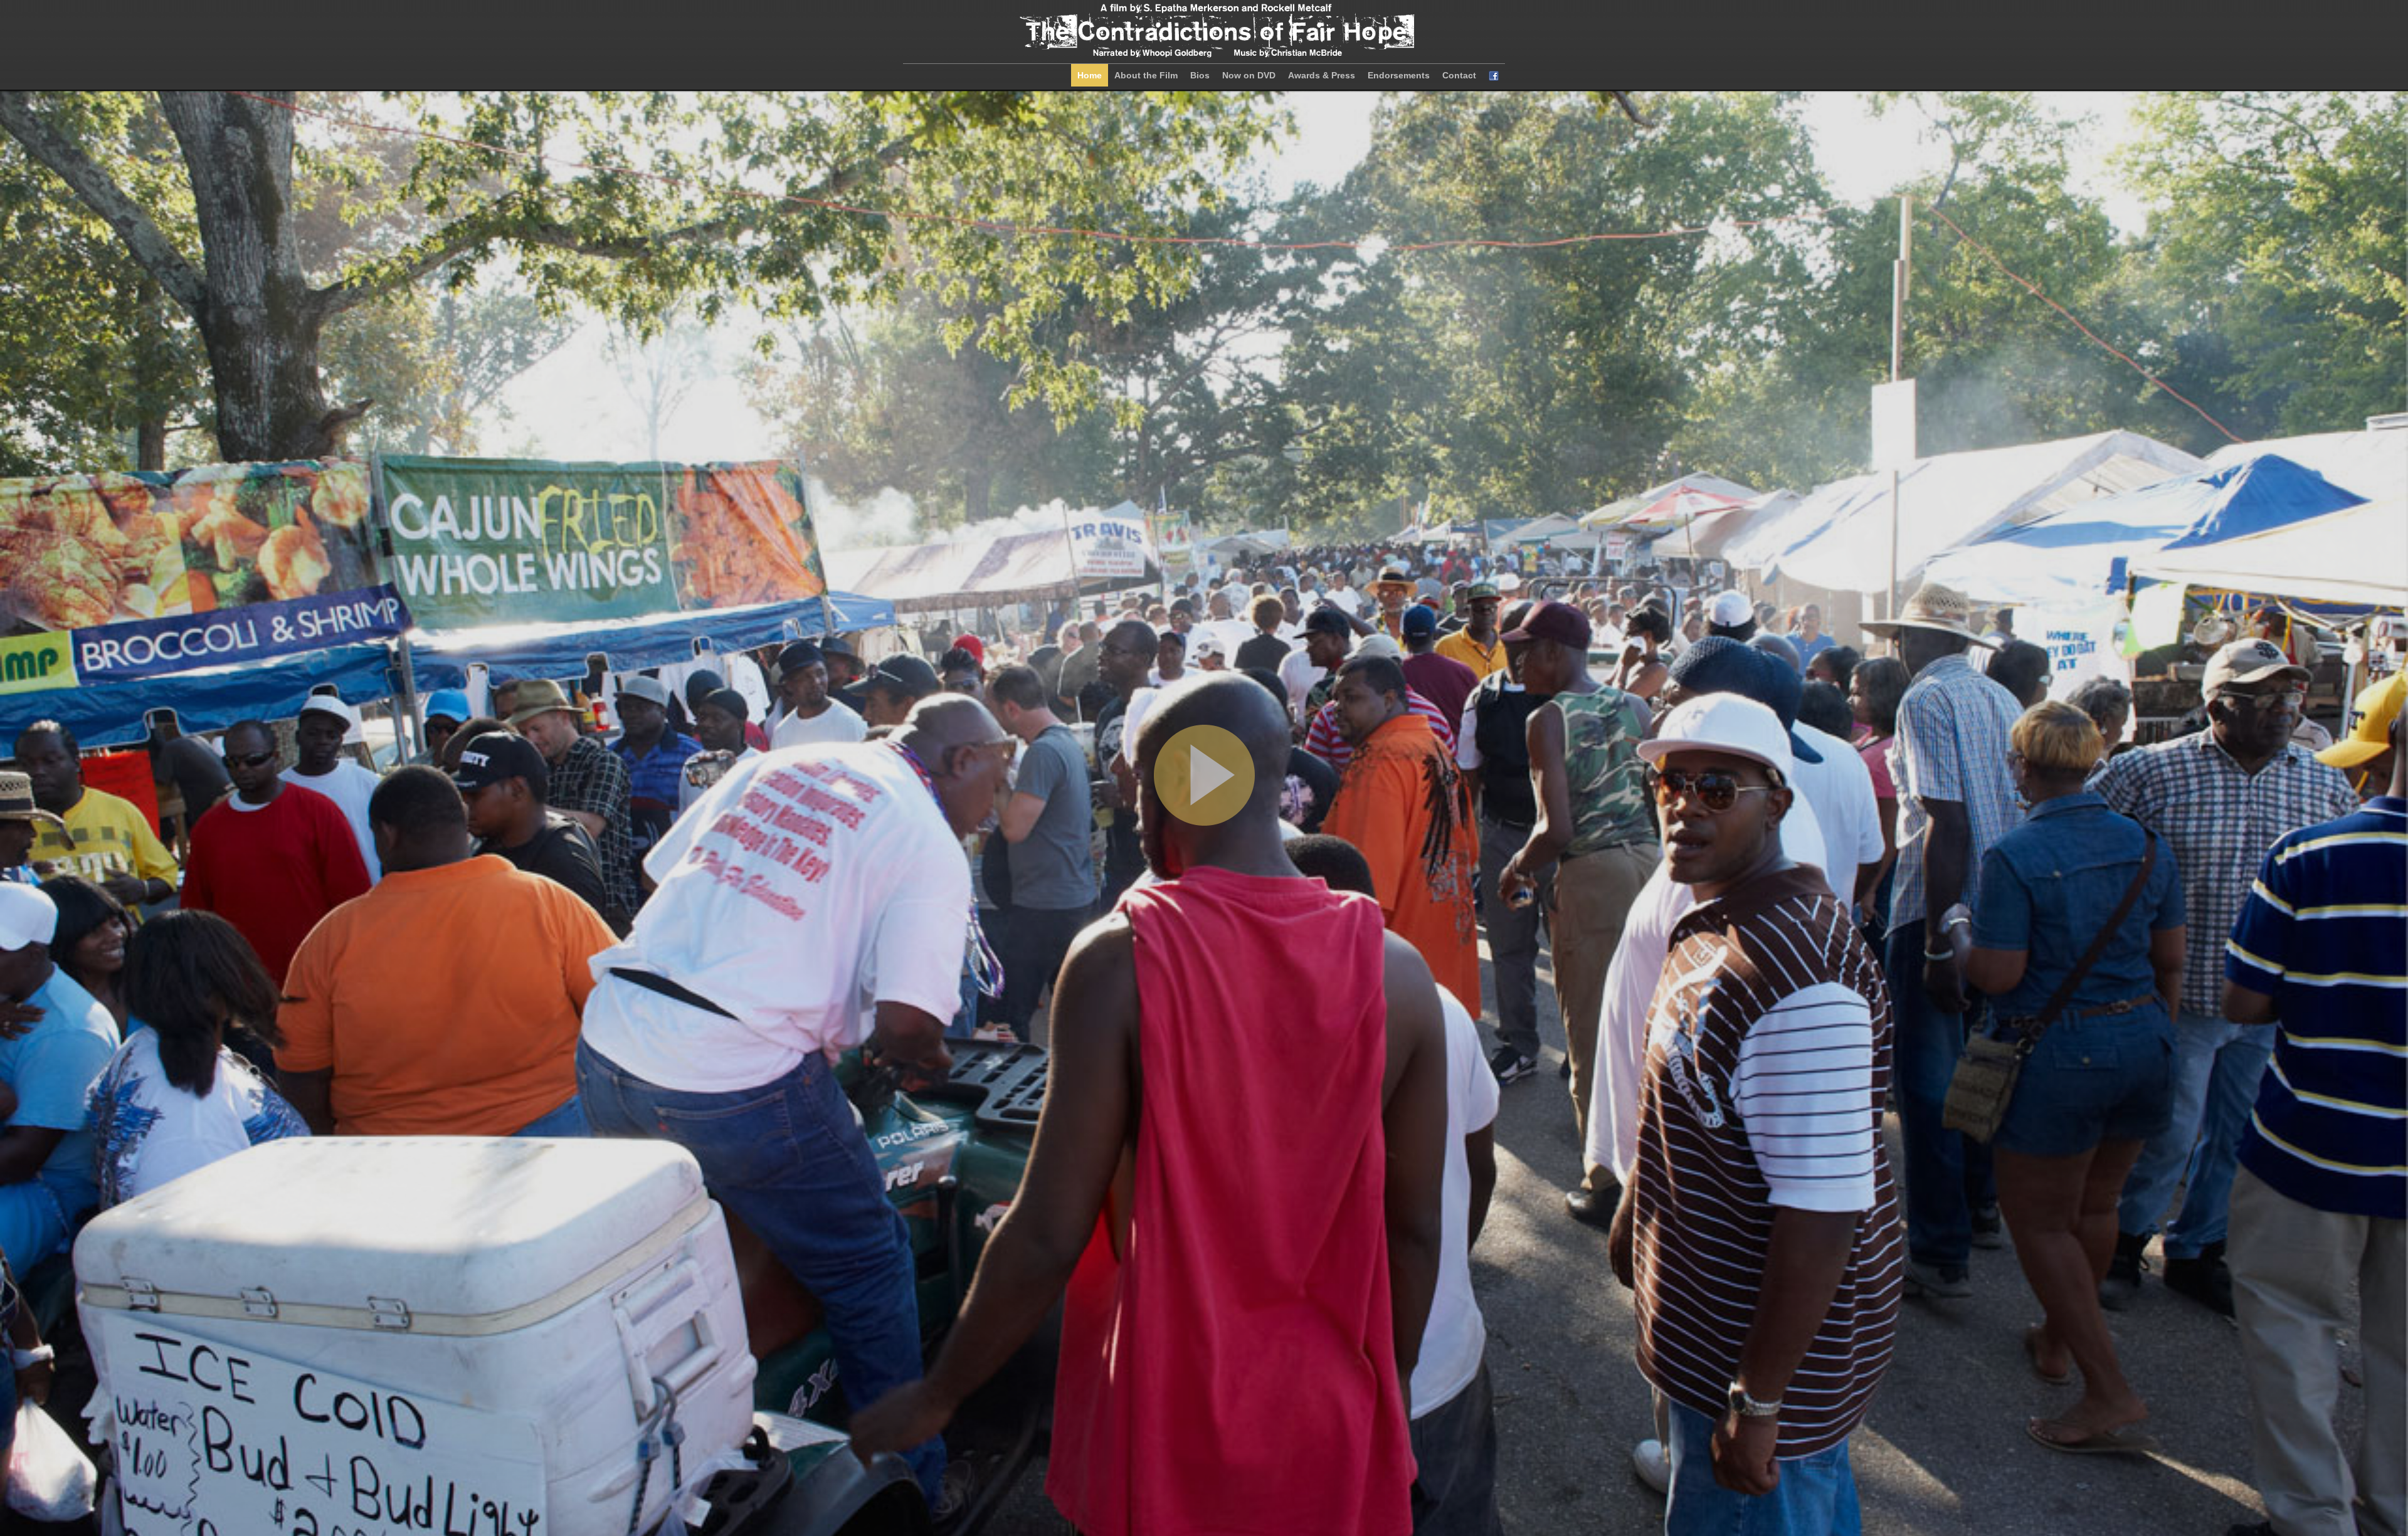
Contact (1459, 75)
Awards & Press (1322, 75)
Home (1090, 75)
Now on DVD (1249, 75)
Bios (1200, 75)
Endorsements (1399, 75)
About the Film (1146, 75)
